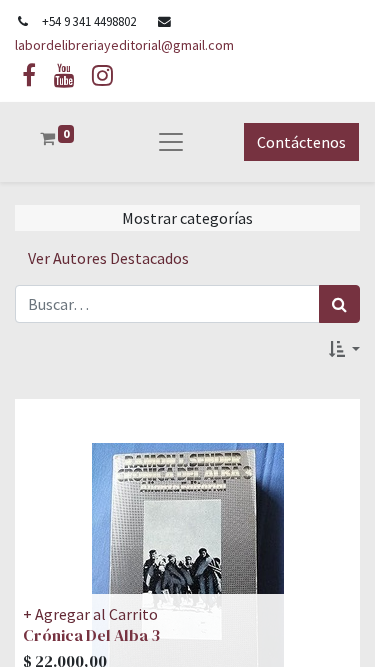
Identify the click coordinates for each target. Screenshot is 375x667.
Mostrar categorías (187, 218)
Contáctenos (301, 142)
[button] (344, 349)
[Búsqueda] (339, 304)
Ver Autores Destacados (108, 258)
